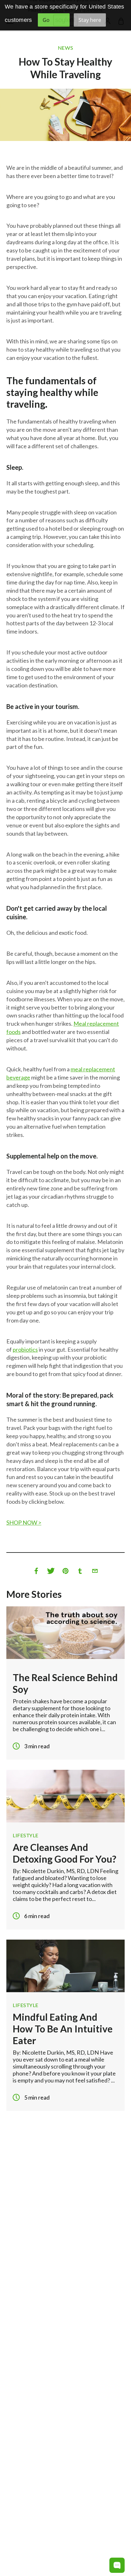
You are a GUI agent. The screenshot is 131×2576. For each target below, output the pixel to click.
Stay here (90, 20)
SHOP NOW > (24, 1522)
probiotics (25, 1349)
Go (46, 20)
